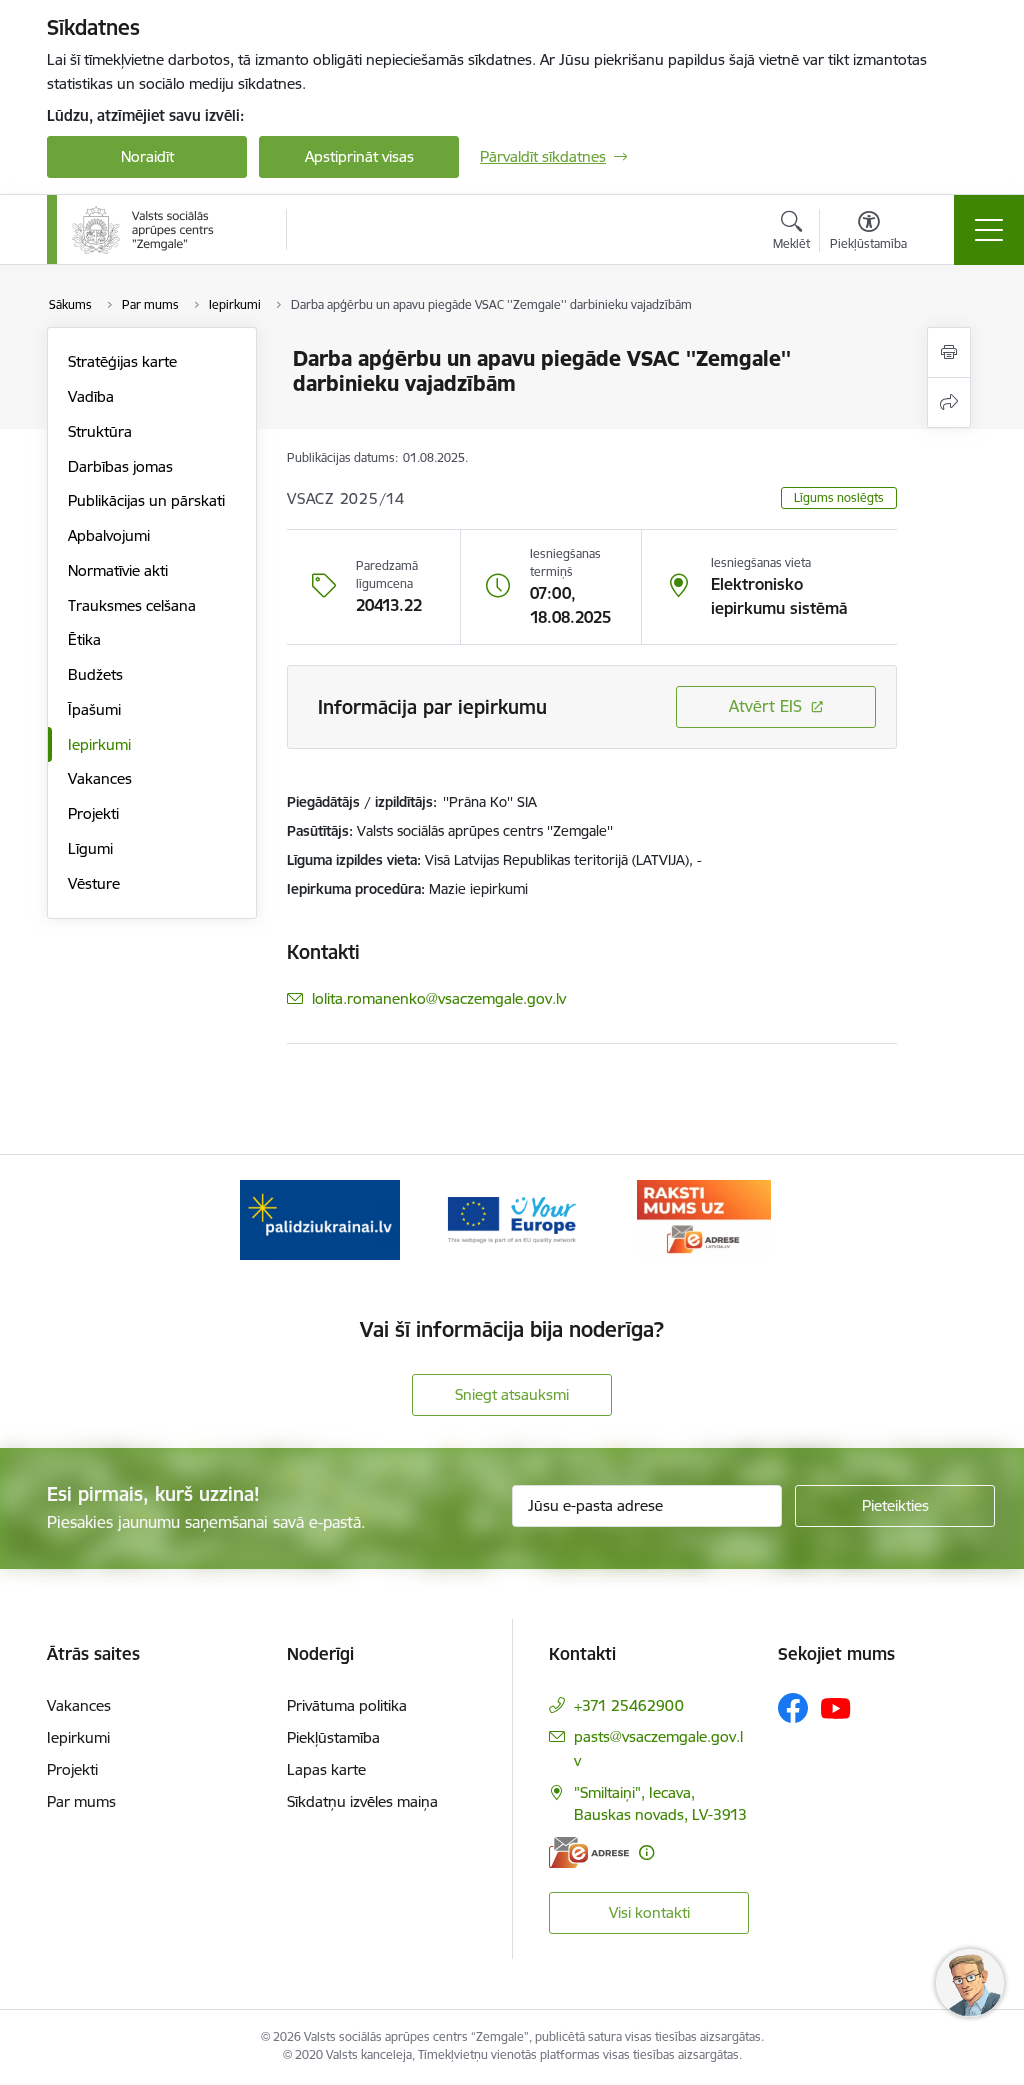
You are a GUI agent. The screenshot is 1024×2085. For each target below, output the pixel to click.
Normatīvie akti (118, 570)
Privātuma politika (347, 1705)
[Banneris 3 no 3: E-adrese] (703, 1218)
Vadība (91, 396)
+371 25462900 (629, 1705)
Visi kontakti (649, 1912)
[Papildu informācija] (646, 1852)
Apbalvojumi (109, 535)
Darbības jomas (120, 466)
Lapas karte (326, 1769)
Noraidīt (147, 156)
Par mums (81, 1801)
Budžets (95, 674)
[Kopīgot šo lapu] (949, 402)
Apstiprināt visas (359, 156)
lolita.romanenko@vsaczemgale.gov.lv (439, 998)
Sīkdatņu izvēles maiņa (362, 1801)
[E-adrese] (589, 1852)
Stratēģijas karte (122, 361)
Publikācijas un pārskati (146, 500)
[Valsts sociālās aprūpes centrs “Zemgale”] (145, 230)
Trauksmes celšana (132, 605)
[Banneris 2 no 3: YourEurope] (512, 1218)
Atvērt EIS (765, 706)
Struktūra (100, 431)
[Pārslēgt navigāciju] (989, 230)
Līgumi (90, 848)
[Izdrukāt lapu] (949, 352)
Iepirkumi (99, 744)
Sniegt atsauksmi (512, 1394)
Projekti (93, 813)
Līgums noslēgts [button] (839, 497)
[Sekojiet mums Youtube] (836, 1707)
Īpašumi (94, 709)
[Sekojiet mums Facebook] (793, 1708)
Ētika (84, 639)
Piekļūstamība (333, 1737)
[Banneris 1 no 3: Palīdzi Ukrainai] (320, 1218)
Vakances (100, 778)
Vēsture (94, 883)
